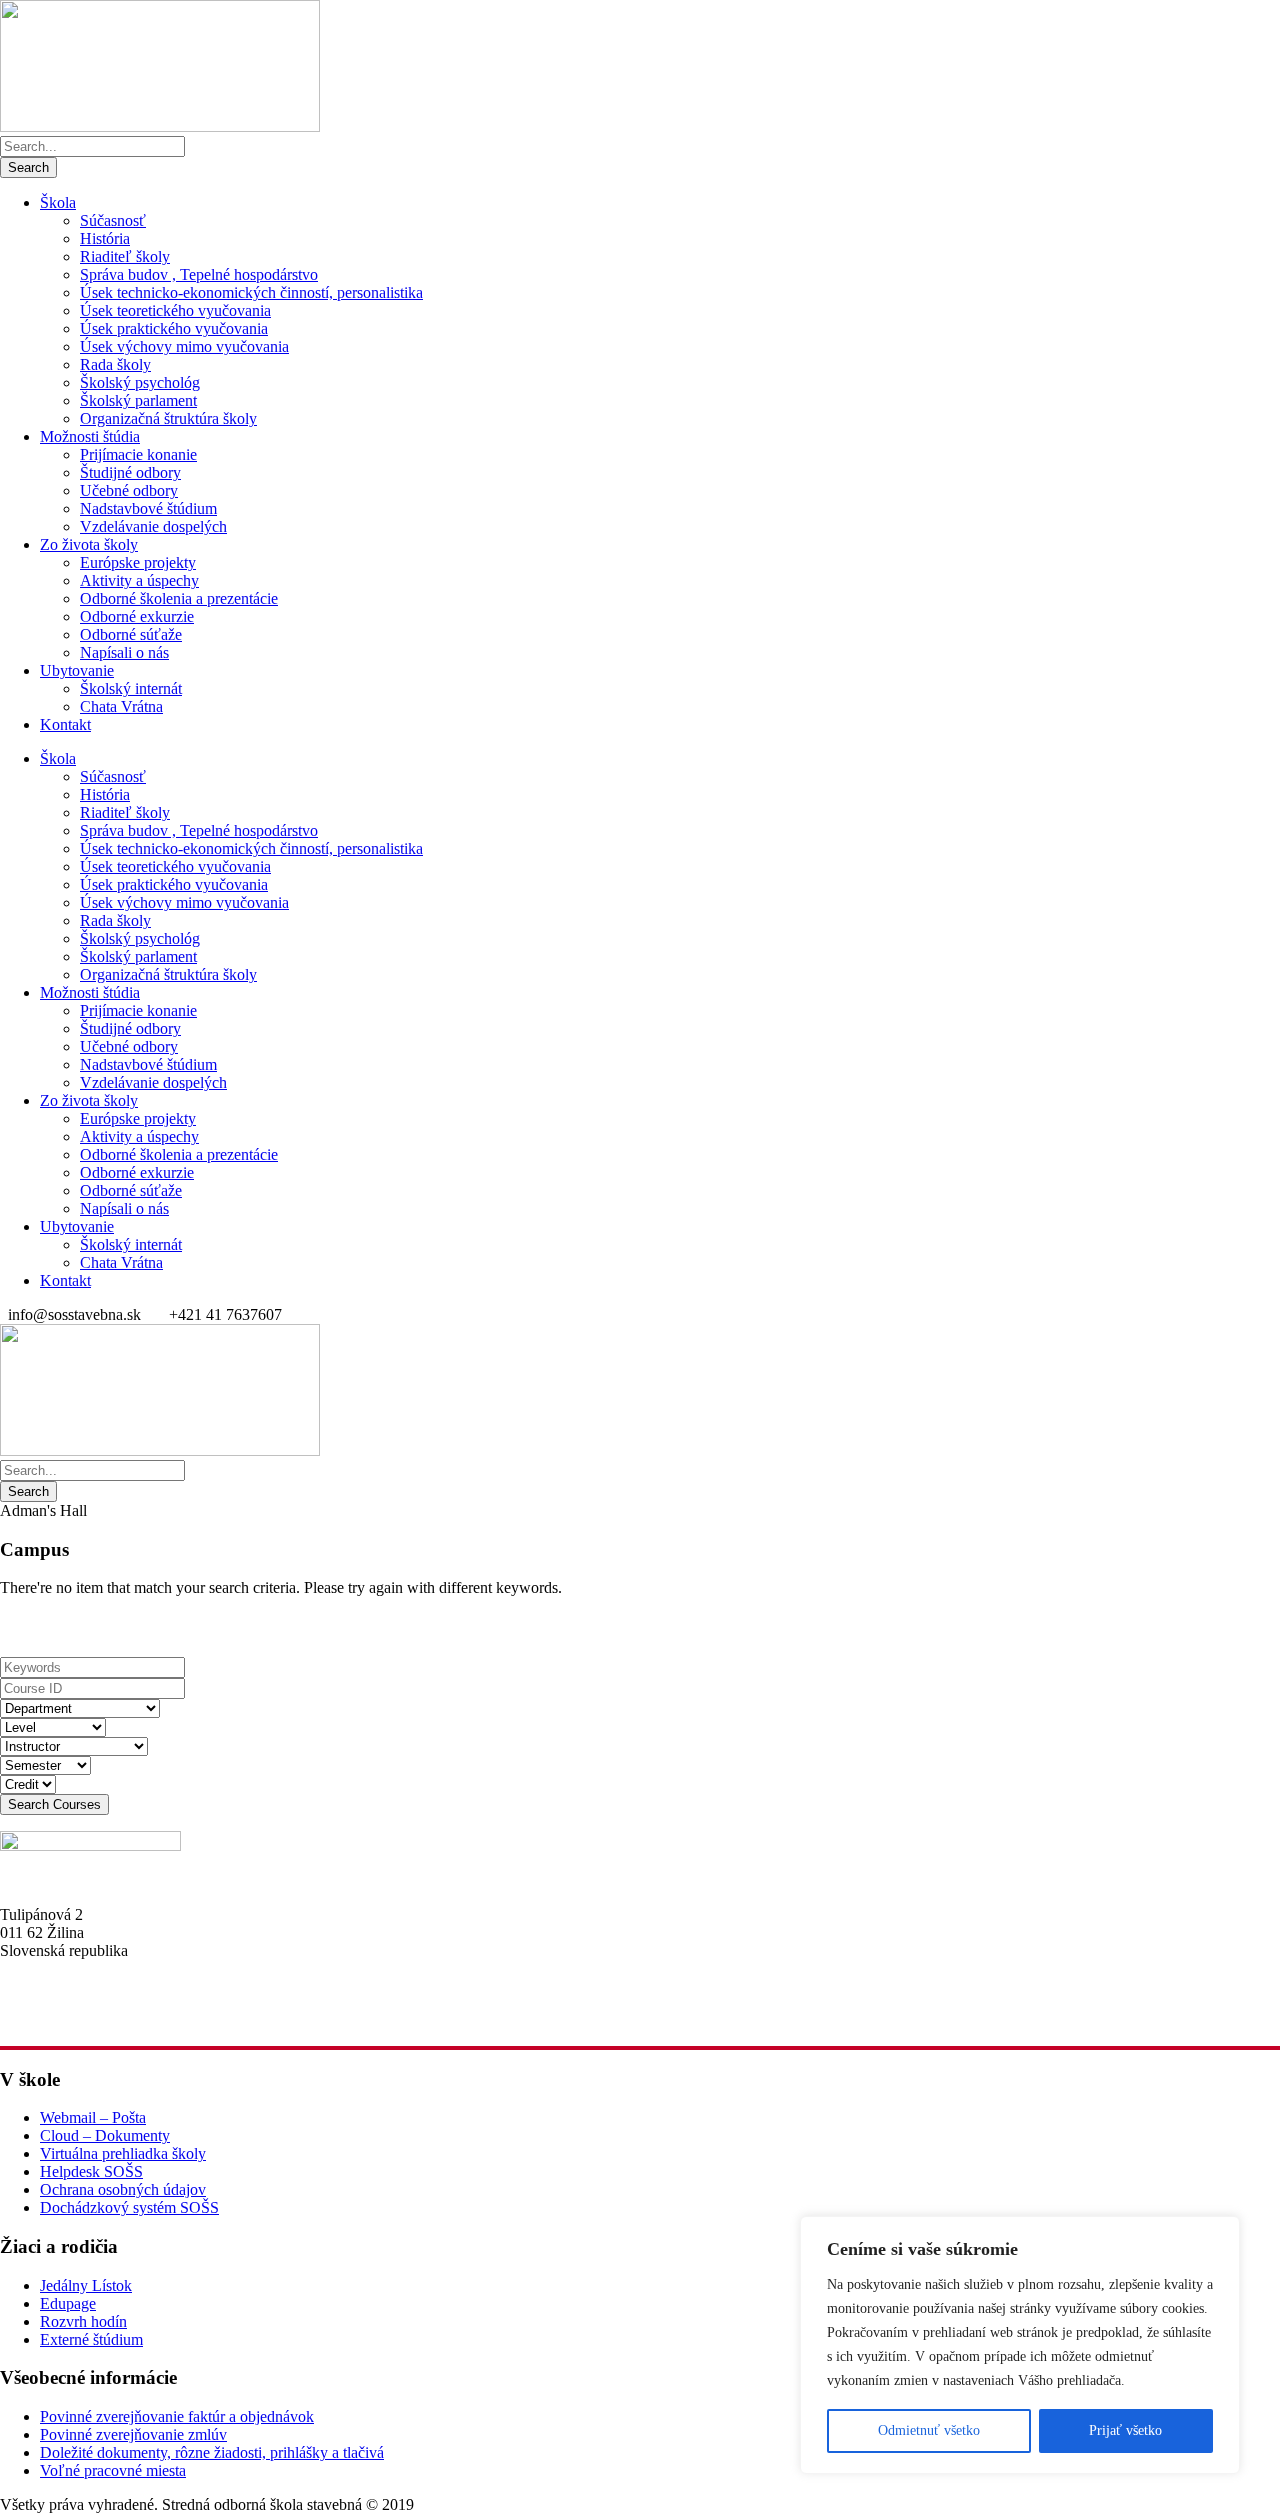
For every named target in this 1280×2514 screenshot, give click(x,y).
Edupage (68, 2303)
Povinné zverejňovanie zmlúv (133, 2434)
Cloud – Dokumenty (105, 2135)
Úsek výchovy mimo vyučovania (184, 346)
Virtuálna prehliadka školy (123, 2153)
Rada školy (115, 364)
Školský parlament (138, 400)
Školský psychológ (140, 382)
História (105, 238)
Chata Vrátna (121, 706)
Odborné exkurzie (137, 616)
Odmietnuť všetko (929, 2430)
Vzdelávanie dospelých (153, 526)
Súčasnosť (113, 220)
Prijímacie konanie (138, 454)
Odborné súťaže (131, 634)
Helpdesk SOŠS (91, 2171)
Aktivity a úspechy (139, 580)
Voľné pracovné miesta (113, 2470)
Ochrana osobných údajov (123, 2189)
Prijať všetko (1125, 2430)
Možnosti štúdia (90, 436)
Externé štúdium (91, 2339)
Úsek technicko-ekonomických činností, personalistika (251, 292)
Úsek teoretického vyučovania (175, 310)
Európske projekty (138, 562)
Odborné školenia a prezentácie (179, 598)
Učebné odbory (129, 490)
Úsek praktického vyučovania (174, 328)
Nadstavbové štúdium (148, 508)
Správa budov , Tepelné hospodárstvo (199, 274)
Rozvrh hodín (83, 2321)
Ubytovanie (77, 670)
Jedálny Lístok (86, 2285)
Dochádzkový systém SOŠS (129, 2207)
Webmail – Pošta (93, 2117)
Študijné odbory (130, 472)
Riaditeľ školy (125, 256)
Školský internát (131, 688)
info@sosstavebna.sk (66, 2021)
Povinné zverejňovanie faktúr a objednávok (177, 2416)
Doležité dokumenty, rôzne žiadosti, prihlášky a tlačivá (212, 2452)
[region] (1020, 2345)
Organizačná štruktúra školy (168, 418)
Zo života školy (89, 544)
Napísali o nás (124, 652)
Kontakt (65, 724)
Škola (58, 202)
